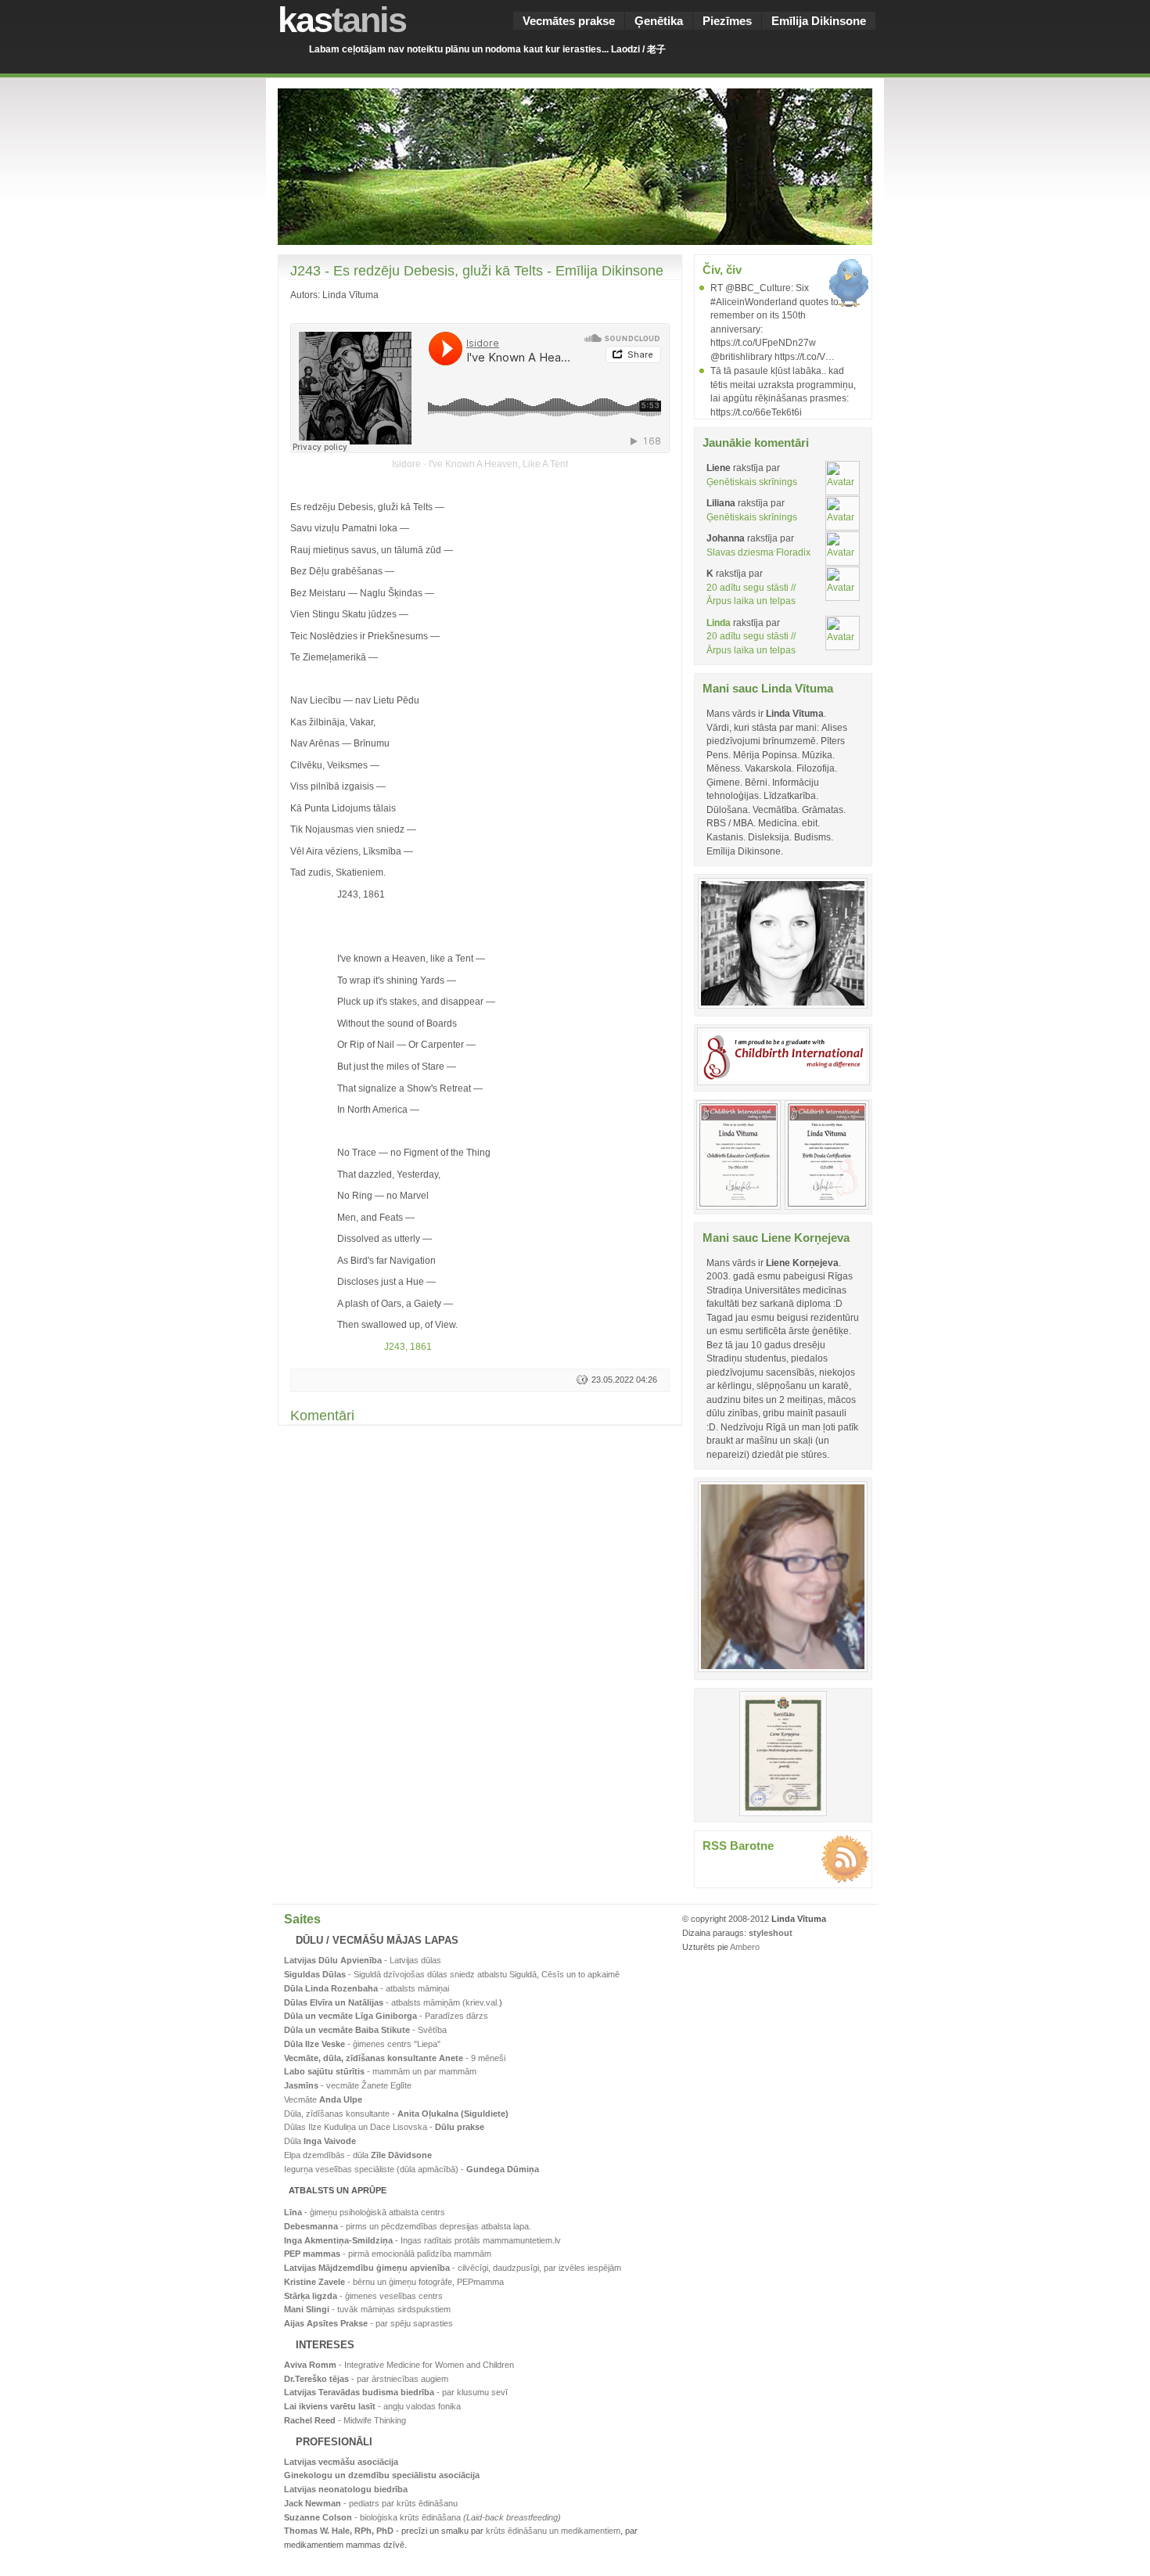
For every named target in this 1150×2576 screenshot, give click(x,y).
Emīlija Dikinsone (819, 21)
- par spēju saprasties (368, 2323)
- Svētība (365, 2030)
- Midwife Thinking (345, 2420)
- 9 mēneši (395, 2058)
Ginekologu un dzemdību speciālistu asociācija (382, 2475)
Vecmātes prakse (569, 21)
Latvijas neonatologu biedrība (346, 2489)
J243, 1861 (408, 1346)
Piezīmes (727, 21)
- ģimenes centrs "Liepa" (362, 2044)
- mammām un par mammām (380, 2071)
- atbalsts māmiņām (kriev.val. (392, 2002)
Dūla (320, 2141)
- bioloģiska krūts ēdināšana (422, 2517)
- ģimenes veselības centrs (363, 2296)
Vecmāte (323, 2099)
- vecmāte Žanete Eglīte (348, 2085)
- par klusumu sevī (396, 2392)
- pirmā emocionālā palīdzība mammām (388, 2254)
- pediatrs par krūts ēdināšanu (371, 2503)
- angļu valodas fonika (372, 2406)
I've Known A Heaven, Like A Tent (498, 464)
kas (342, 20)
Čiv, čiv (722, 270)
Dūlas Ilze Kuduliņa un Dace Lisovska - (384, 2127)
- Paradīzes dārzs (386, 2016)
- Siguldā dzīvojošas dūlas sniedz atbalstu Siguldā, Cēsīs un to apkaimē (452, 1974)
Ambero (745, 1947)
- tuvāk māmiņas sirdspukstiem (367, 2309)
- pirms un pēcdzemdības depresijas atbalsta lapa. (408, 2226)
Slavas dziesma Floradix (758, 552)
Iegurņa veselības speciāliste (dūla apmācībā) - (411, 2169)
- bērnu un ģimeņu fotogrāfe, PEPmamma (394, 2282)
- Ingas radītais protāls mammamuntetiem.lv (422, 2240)
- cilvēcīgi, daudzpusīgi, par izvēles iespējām (453, 2268)
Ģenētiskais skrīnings (752, 482)
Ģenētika (659, 21)
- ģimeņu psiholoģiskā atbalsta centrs (365, 2212)
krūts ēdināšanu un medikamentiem (553, 2531)
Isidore (406, 464)
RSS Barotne (738, 1846)
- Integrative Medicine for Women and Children (399, 2365)
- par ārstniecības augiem (366, 2379)
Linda (719, 622)
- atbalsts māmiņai (367, 1988)
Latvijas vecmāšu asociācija (341, 2462)
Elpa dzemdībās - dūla (358, 2155)
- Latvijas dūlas (363, 1960)
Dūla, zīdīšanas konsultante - (396, 2114)
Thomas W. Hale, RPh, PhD (339, 2531)
